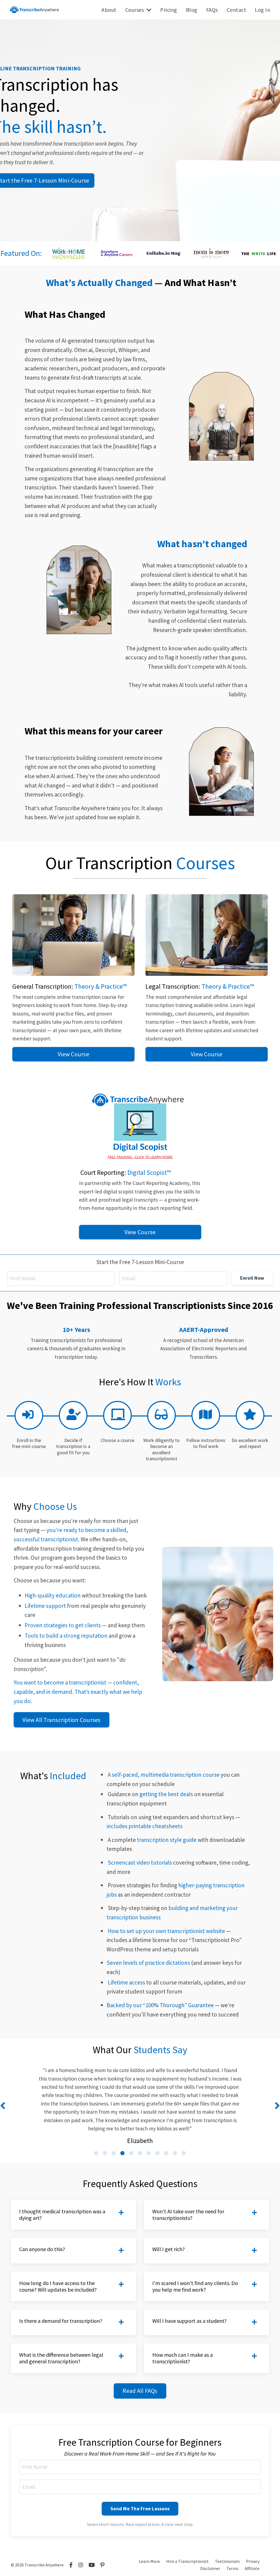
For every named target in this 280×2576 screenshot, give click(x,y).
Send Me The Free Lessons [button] (140, 2509)
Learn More (149, 2561)
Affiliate (252, 2568)
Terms (232, 2568)
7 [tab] (149, 2153)
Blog (192, 10)
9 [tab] (166, 2153)
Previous (3, 2105)
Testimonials (227, 2561)
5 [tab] (131, 2153)
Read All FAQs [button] (140, 2391)
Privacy (253, 2561)
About (109, 10)
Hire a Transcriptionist (187, 2561)
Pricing (169, 10)
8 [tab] (157, 2153)
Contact (237, 10)
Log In (262, 10)
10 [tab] (175, 2153)
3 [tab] (114, 2153)
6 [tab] (140, 2153)
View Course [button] (73, 1054)
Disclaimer (210, 2568)
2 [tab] (105, 2153)
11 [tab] (184, 2153)
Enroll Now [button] (252, 1278)
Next (277, 2105)
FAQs (212, 10)
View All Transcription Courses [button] (62, 1720)
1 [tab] (96, 2153)
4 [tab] (122, 2153)
